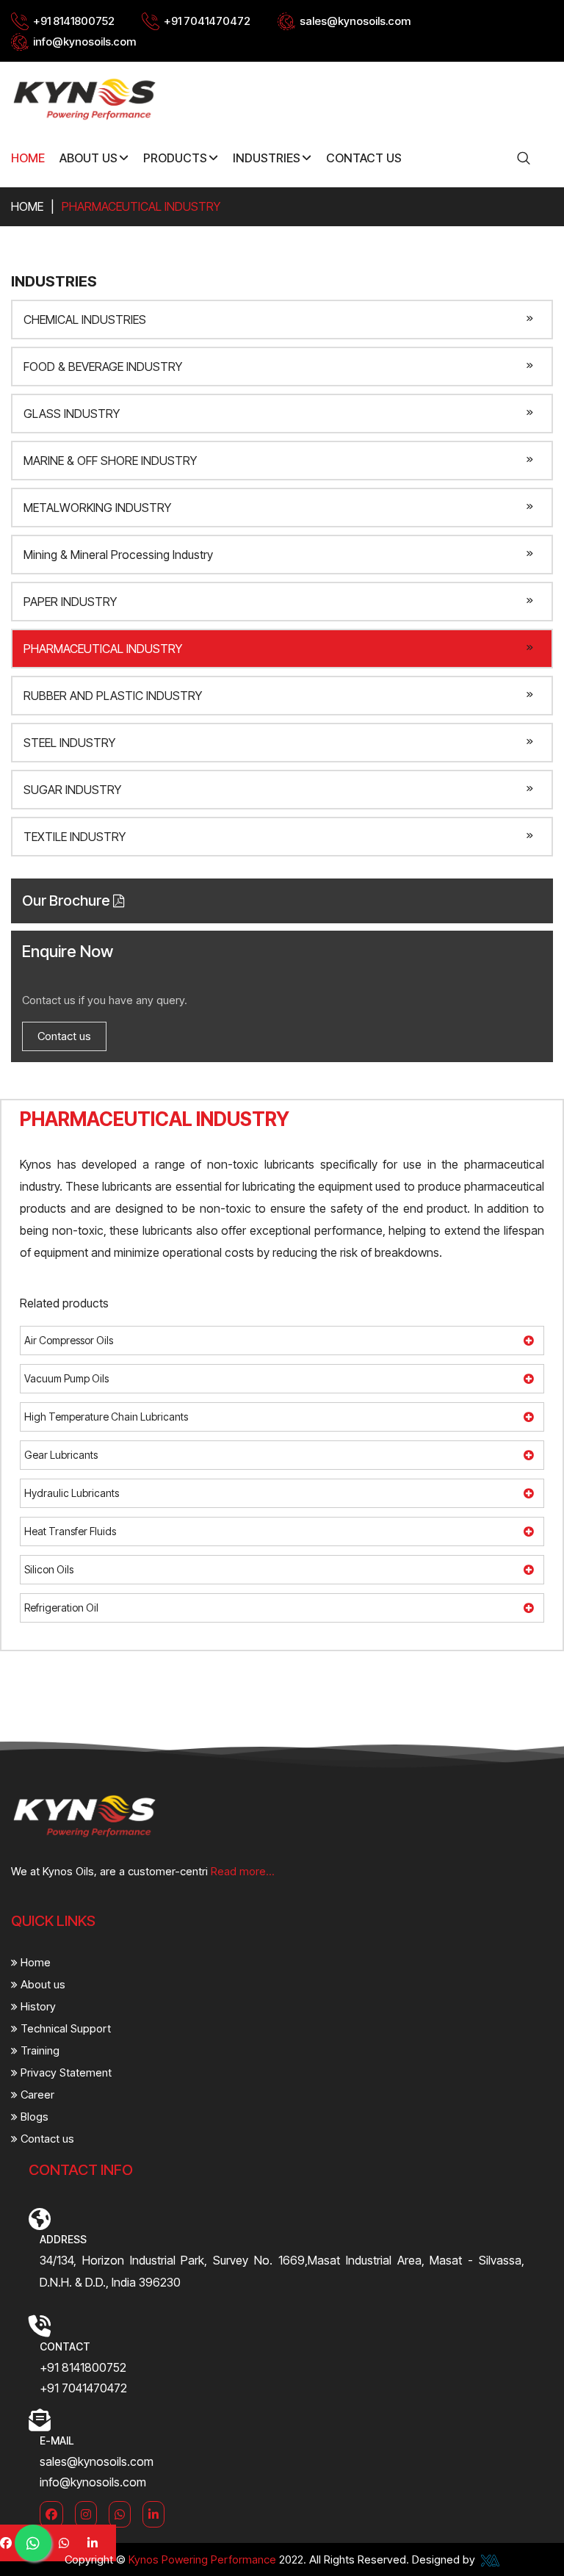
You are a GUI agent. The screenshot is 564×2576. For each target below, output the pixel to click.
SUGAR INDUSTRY (72, 790)
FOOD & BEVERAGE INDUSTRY (103, 367)
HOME (28, 158)
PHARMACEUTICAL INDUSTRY (103, 649)
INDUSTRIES (267, 158)
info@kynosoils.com (84, 42)
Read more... (243, 1871)
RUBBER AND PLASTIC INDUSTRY (113, 696)
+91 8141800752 (74, 21)
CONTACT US (364, 158)
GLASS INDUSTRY (72, 414)
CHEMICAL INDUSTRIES (85, 320)
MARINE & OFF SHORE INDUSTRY (110, 461)
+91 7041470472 (207, 21)
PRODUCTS (175, 158)
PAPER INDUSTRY (70, 602)
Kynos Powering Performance (202, 2559)
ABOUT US (88, 158)
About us (41, 1984)
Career (36, 2095)
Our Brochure (68, 901)
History (37, 2006)
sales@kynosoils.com (355, 21)
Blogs (33, 2117)
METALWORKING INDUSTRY (97, 508)
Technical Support (64, 2028)
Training (39, 2050)
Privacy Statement (65, 2072)
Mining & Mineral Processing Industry (118, 555)
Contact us (64, 1036)
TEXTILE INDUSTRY (75, 837)
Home (27, 206)
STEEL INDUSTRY (69, 743)
